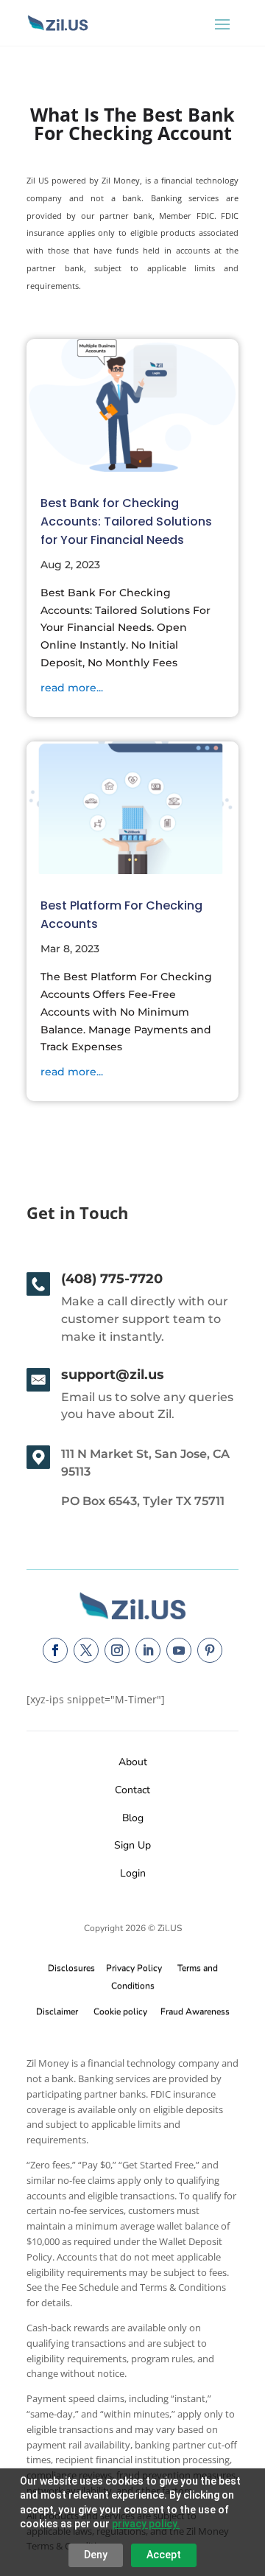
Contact (132, 1790)
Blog (133, 1818)
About (133, 1762)
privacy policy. (146, 2524)
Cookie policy (120, 2011)
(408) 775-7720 (112, 1279)
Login (133, 1873)
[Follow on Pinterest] (210, 1650)
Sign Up (132, 1845)
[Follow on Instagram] (117, 1650)
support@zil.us (113, 1375)
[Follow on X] (86, 1650)
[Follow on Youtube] (179, 1650)
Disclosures (71, 1968)
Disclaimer (57, 2011)
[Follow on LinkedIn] (148, 1650)
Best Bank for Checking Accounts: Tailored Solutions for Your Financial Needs (126, 521)
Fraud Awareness (195, 2011)
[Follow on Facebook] (55, 1650)
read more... (72, 688)
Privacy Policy (132, 1968)
